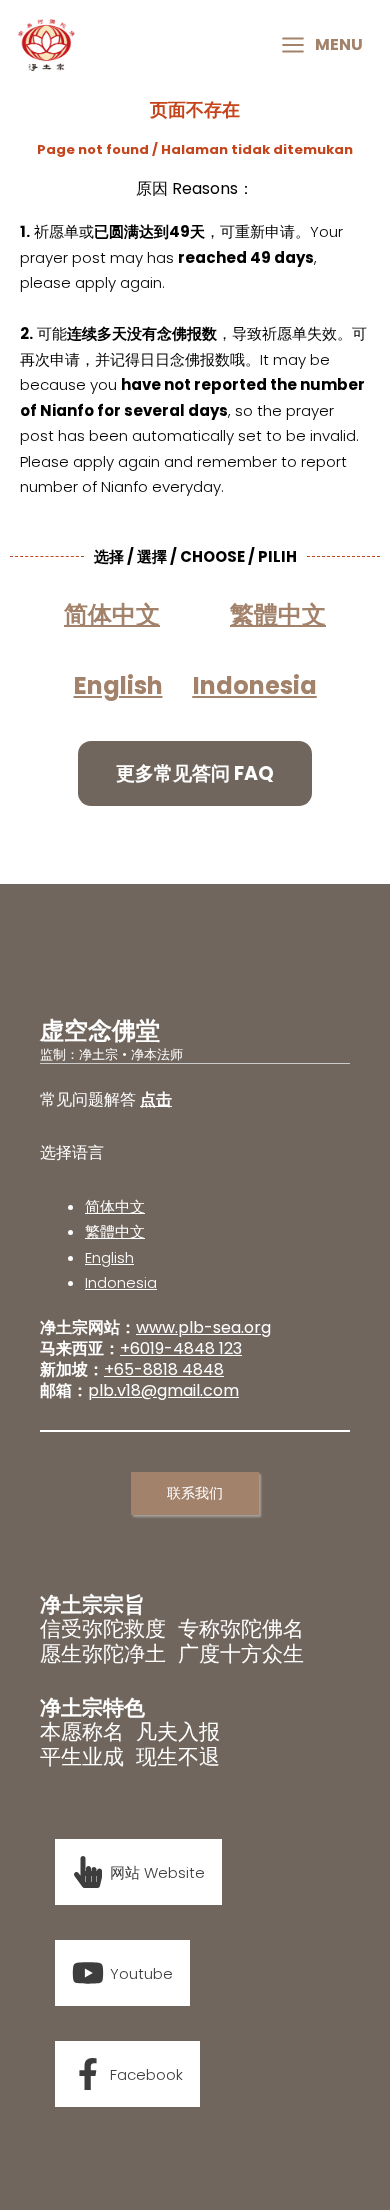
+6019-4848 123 (181, 1348)
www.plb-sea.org (203, 1327)
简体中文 (115, 1206)
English (109, 1257)
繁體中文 (115, 1231)
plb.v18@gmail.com (163, 1390)
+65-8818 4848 (164, 1369)
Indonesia (255, 685)
